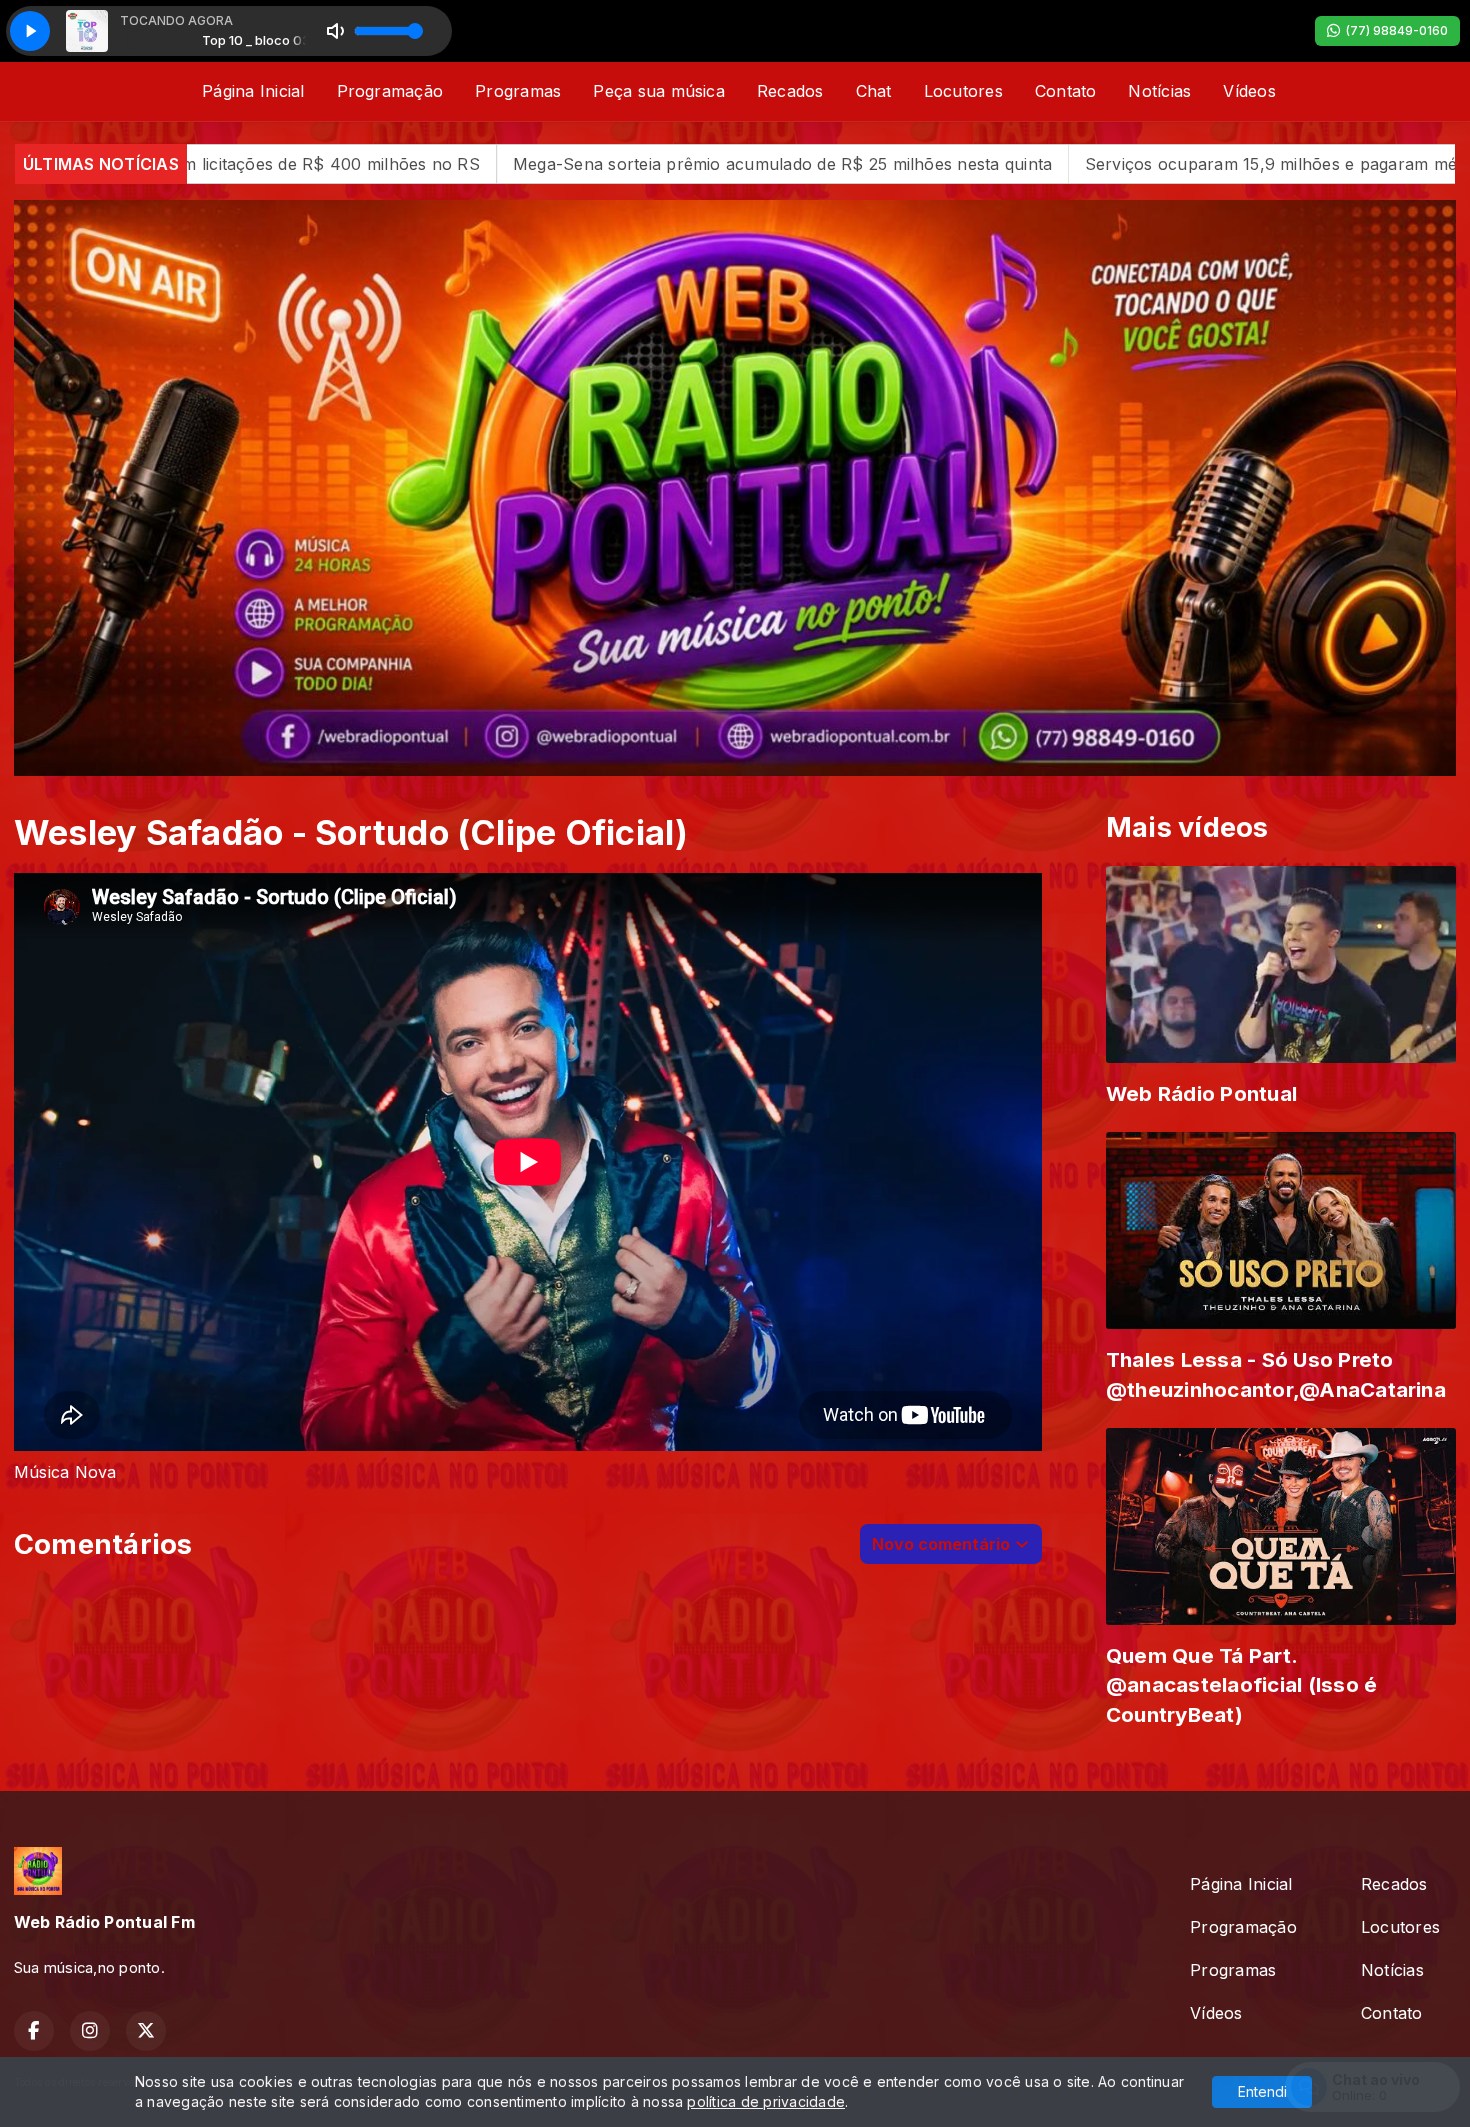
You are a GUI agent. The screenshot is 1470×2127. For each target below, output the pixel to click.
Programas (518, 91)
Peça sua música (659, 91)
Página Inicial (253, 91)
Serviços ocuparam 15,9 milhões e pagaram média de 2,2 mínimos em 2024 (1120, 164)
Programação (390, 91)
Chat (874, 91)
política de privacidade (766, 2101)
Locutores (963, 91)
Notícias (1159, 91)
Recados (790, 91)
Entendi (1262, 2091)
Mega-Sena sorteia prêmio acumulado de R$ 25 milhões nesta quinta (522, 164)
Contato (1066, 91)
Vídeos (1249, 91)
